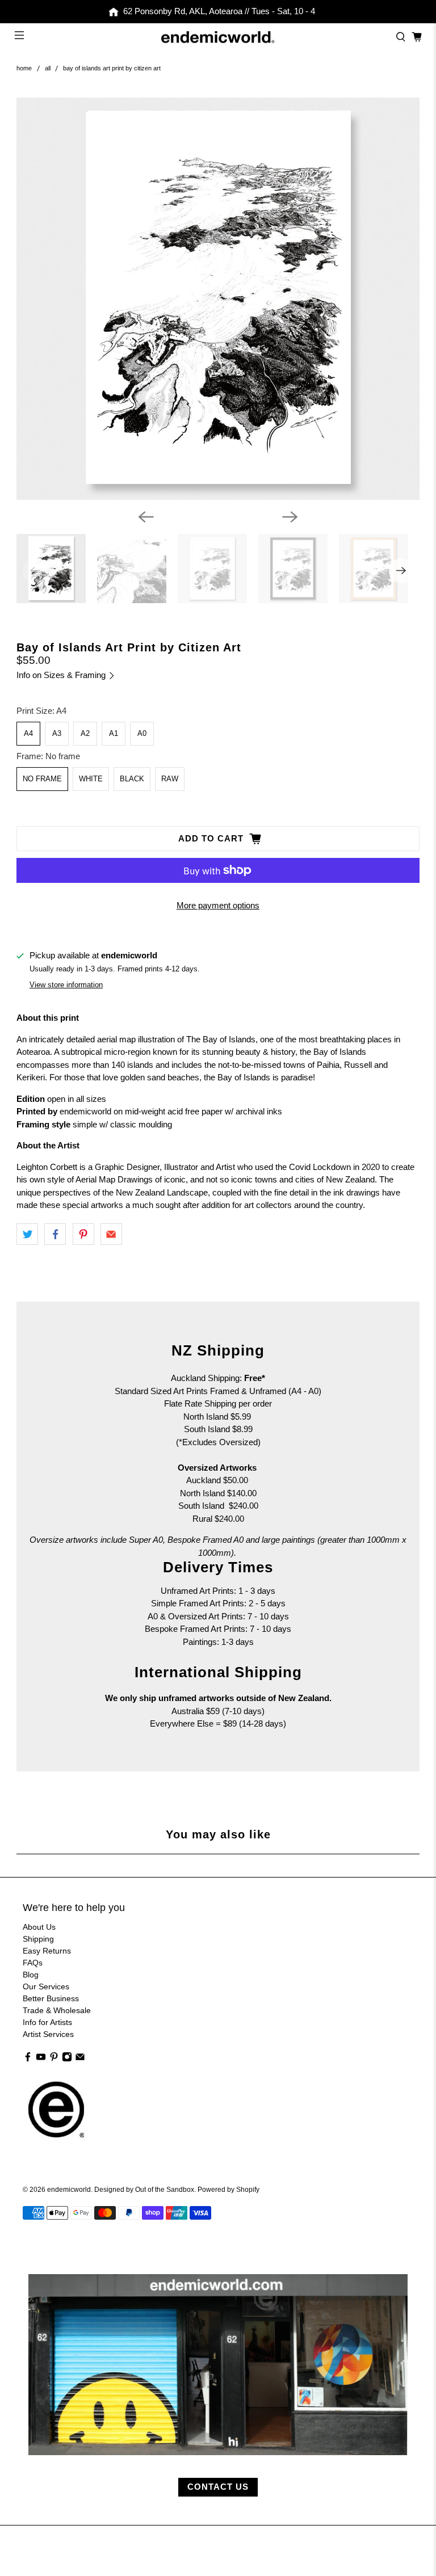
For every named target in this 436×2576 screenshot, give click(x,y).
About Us (39, 1927)
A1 (114, 733)
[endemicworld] (218, 37)
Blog (31, 1975)
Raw (170, 779)
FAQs (33, 1963)
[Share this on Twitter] (27, 1234)
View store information (66, 985)
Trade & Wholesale (57, 2010)
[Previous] (146, 517)
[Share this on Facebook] (55, 1234)
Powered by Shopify (229, 2189)
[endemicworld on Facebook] (28, 2059)
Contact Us (218, 2487)
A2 (85, 733)
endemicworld (69, 2189)
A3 (57, 733)
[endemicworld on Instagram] (67, 2059)
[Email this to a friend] (111, 1234)
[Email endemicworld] (80, 2059)
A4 (28, 733)
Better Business (51, 1998)
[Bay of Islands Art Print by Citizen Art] (218, 299)
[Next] (290, 517)
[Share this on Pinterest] (83, 1234)
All (48, 68)
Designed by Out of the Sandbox (144, 2189)
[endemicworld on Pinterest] (54, 2059)
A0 (142, 733)
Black (132, 779)
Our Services (46, 1986)
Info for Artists (47, 2022)
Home (24, 68)
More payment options (218, 905)
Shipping (38, 1939)
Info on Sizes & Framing (62, 675)
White (91, 779)
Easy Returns (47, 1951)
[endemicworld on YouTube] (41, 2059)
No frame (42, 779)
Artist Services (48, 2034)
